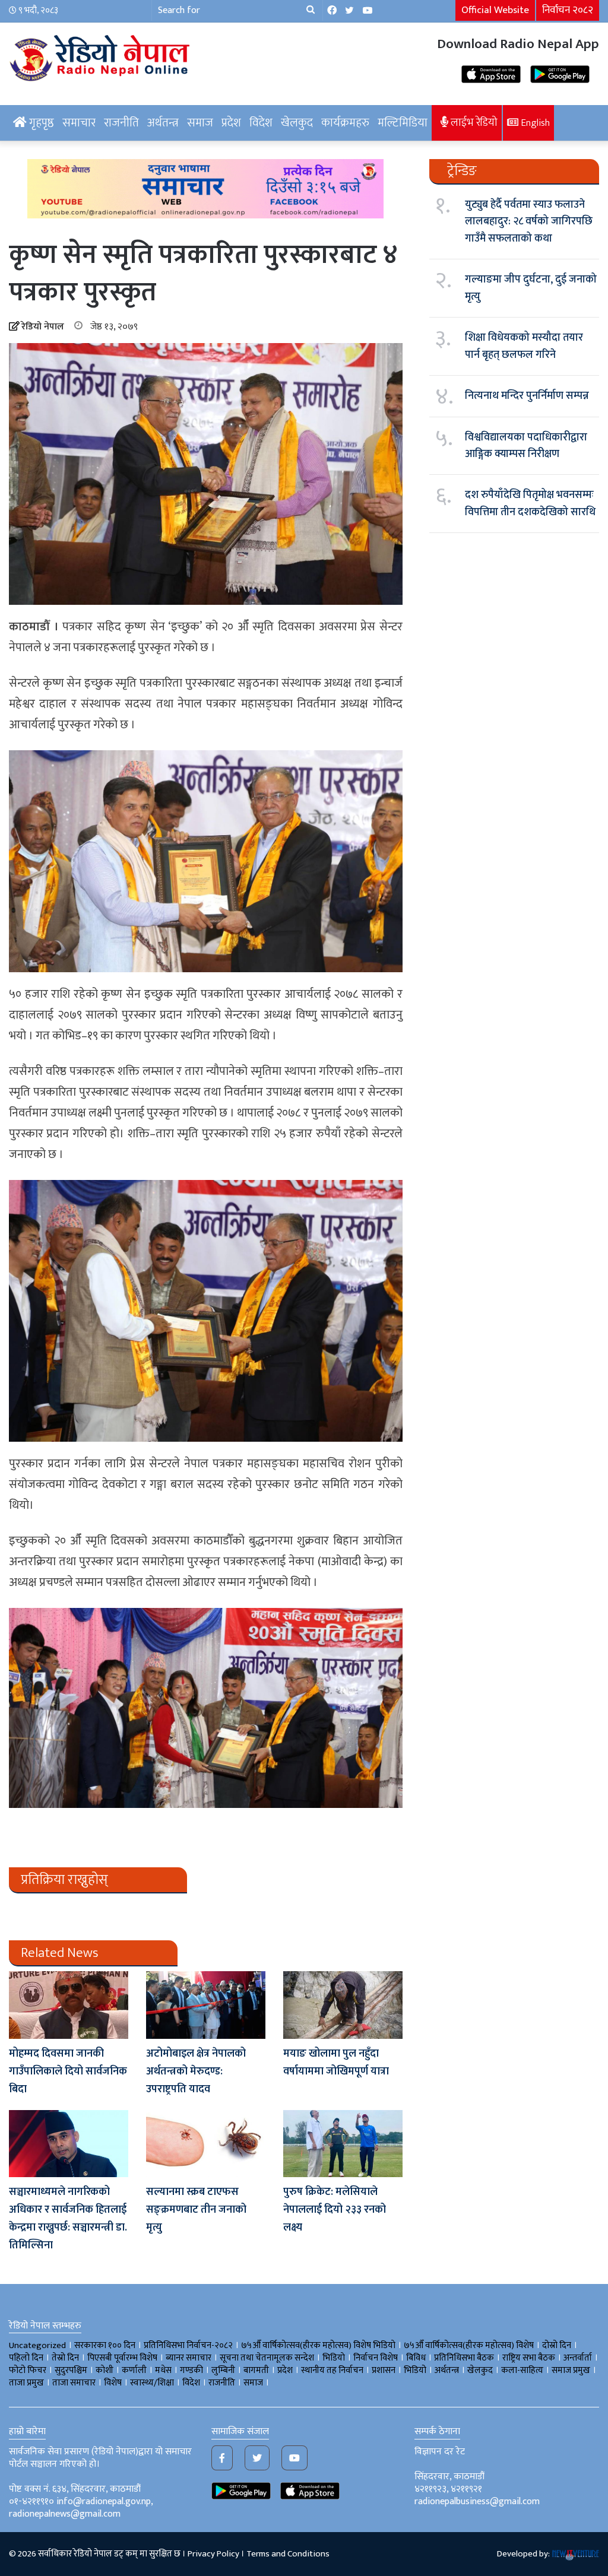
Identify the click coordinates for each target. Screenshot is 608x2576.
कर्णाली (134, 2370)
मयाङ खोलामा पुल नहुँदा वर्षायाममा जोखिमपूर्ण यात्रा (336, 2063)
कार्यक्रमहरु (345, 123)
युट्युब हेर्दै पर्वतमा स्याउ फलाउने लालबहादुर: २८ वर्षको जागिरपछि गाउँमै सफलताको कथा (529, 222)
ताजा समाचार (74, 2383)
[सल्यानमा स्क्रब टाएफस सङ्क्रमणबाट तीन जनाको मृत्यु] (206, 2144)
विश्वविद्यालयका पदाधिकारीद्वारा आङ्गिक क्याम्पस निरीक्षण (526, 446)
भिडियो (415, 2370)
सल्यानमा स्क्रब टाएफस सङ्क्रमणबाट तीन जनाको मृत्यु (196, 2210)
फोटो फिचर (28, 2370)
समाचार (79, 123)
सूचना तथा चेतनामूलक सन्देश (267, 2358)
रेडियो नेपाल (43, 327)
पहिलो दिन (26, 2358)
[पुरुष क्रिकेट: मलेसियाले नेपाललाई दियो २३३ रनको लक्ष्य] (343, 2144)
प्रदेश (231, 123)
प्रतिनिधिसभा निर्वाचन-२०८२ (188, 2345)
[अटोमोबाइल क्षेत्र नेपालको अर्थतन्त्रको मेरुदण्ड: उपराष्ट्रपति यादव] (206, 2005)
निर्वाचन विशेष (376, 2358)
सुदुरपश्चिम (71, 2370)
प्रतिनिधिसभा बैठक (464, 2358)
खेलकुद (297, 123)
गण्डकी (191, 2370)
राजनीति (121, 123)
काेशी (104, 2370)
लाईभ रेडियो (473, 123)
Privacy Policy (213, 2554)
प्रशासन (384, 2370)
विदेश (261, 123)
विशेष (113, 2383)
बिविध (416, 2358)
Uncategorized (37, 2345)
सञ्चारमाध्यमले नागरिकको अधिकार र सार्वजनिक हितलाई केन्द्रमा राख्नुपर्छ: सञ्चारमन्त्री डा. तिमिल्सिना (68, 2219)
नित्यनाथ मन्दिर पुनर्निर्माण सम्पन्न (527, 396)
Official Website (495, 10)
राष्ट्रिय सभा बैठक (529, 2358)
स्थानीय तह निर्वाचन (332, 2370)
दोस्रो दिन (557, 2345)
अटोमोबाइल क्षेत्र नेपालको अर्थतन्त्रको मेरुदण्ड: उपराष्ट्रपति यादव (196, 2071)
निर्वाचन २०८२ (568, 10)
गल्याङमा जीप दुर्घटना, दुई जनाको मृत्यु (531, 288)
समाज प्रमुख (571, 2370)
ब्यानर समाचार (189, 2358)
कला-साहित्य (522, 2370)
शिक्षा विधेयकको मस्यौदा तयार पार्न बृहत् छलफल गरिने (524, 346)
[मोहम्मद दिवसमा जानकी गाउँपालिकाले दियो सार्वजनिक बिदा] (69, 2005)
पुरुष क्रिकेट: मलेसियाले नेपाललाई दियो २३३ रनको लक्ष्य (335, 2210)
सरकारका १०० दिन (105, 2345)
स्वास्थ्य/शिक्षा (152, 2383)
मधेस (163, 2370)
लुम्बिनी (223, 2370)
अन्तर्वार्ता (578, 2358)
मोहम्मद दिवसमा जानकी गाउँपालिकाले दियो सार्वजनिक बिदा (68, 2071)
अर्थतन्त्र (163, 123)
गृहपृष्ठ (40, 123)
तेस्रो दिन (65, 2358)
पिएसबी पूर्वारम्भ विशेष (122, 2358)
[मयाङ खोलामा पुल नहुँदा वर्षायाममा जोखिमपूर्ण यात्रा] (343, 2005)
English (534, 123)
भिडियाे (334, 2358)
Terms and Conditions (288, 2554)
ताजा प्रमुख (26, 2383)
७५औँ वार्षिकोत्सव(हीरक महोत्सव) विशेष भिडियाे (318, 2345)
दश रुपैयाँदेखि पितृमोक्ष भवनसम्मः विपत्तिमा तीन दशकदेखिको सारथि (530, 503)
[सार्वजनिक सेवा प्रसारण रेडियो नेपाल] (101, 56)
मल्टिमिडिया (403, 123)
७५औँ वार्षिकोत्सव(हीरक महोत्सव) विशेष (469, 2345)
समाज (200, 123)
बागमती (256, 2370)
